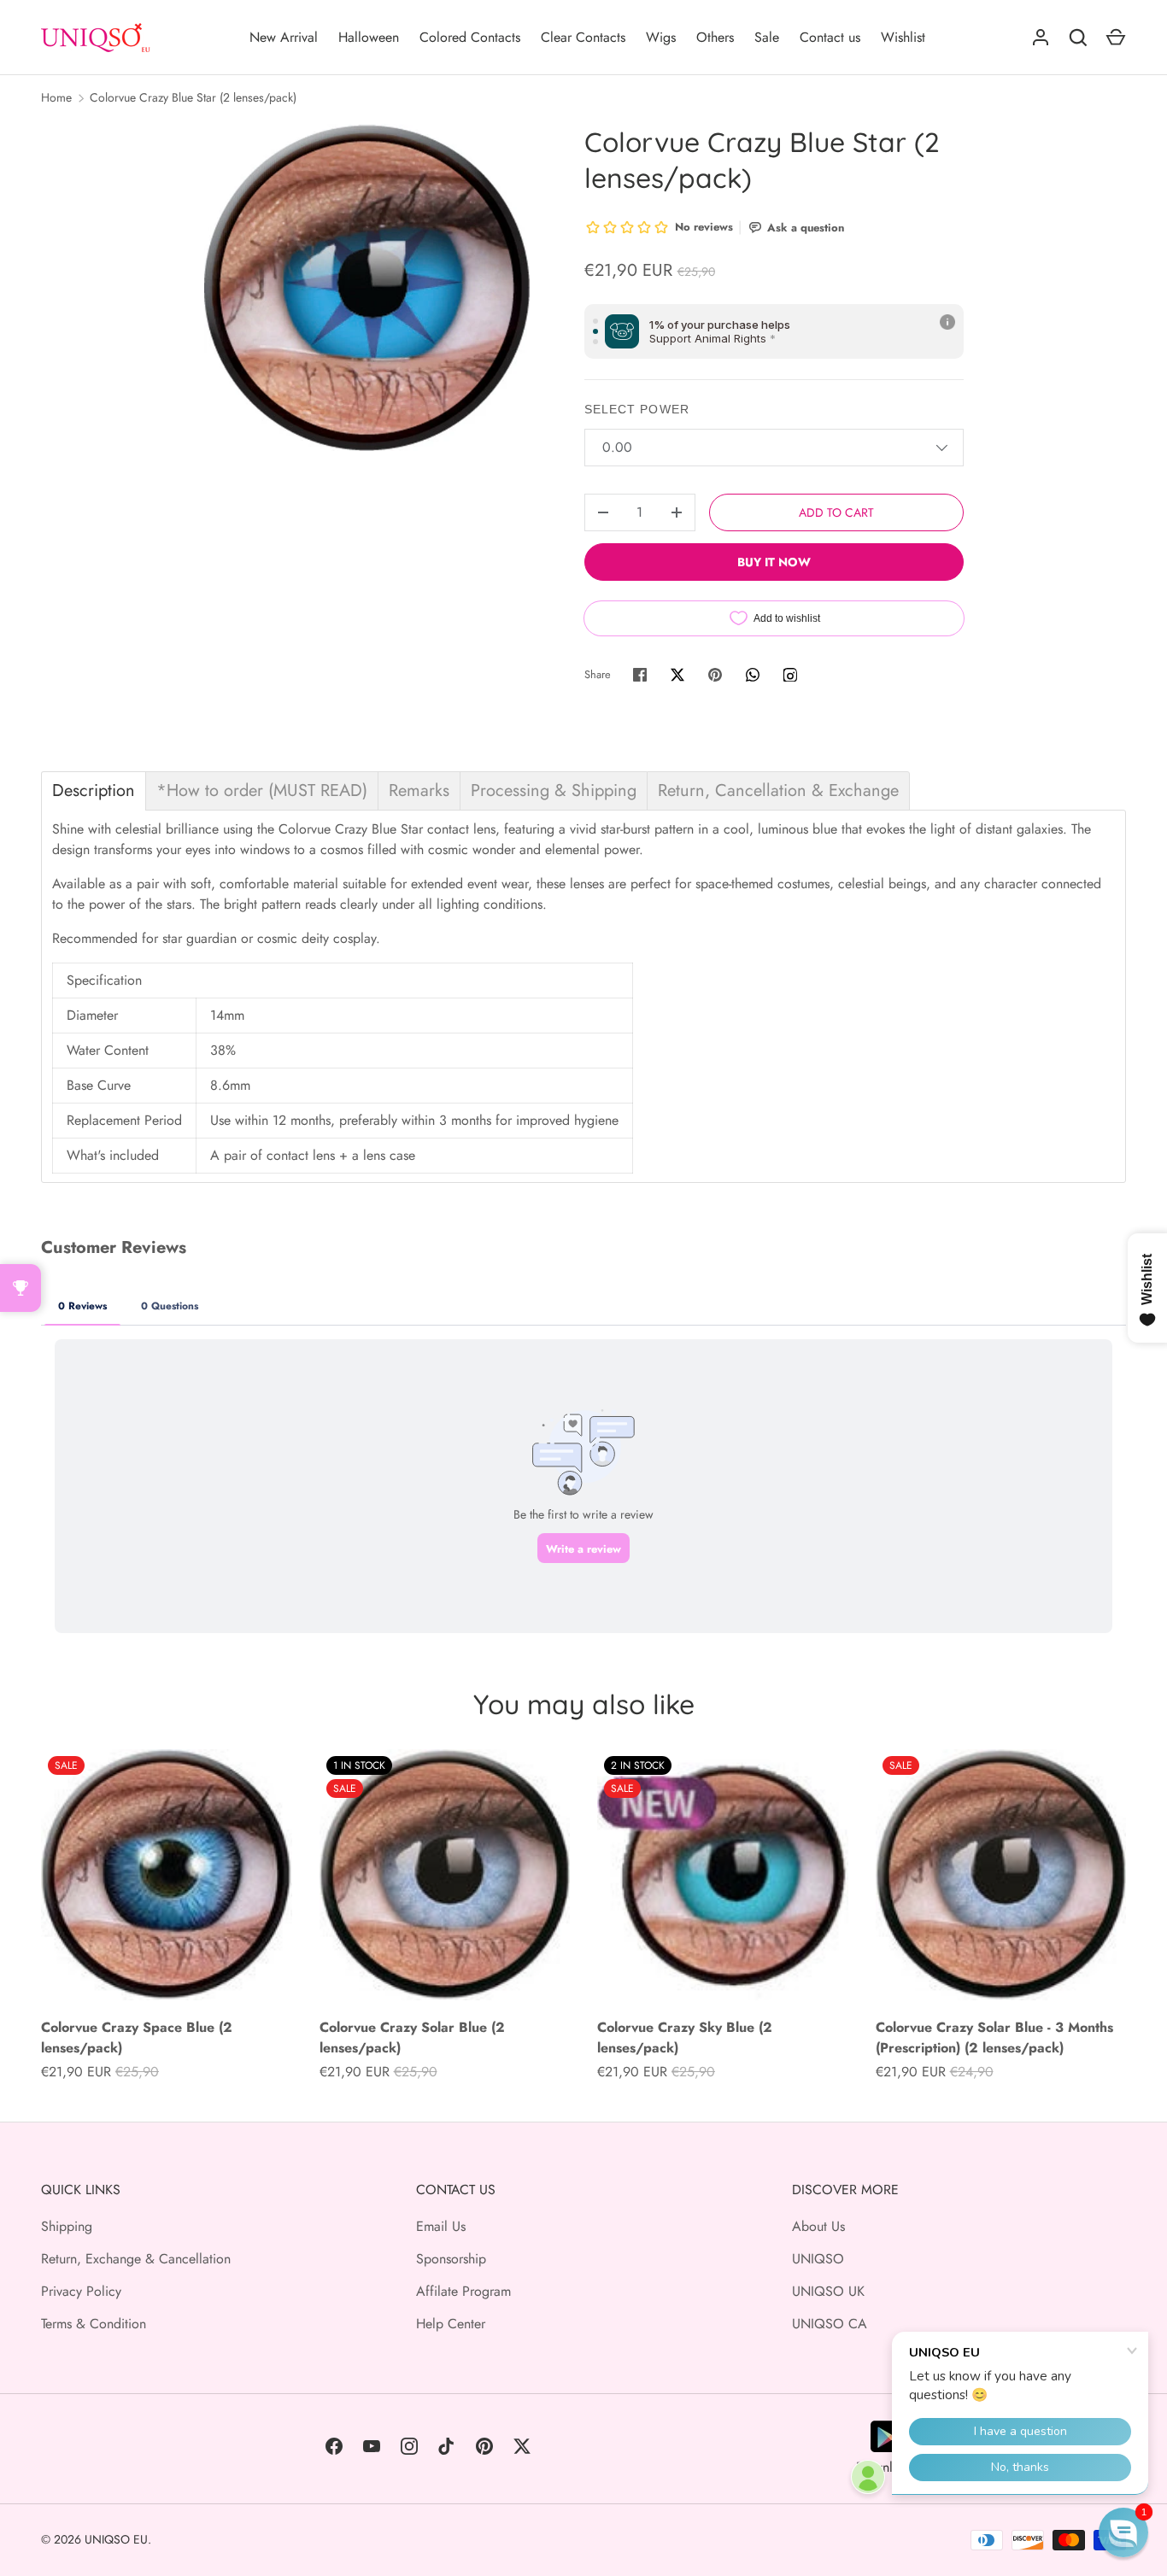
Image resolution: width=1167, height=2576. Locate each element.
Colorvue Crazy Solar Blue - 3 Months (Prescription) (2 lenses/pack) (994, 2037)
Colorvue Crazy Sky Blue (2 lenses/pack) (685, 2037)
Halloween (369, 37)
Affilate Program (463, 2291)
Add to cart (836, 512)
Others (715, 37)
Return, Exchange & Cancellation (136, 2259)
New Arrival (284, 37)
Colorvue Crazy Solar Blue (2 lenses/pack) (412, 2037)
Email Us (441, 2226)
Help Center (451, 2324)
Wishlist (903, 37)
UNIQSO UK (828, 2291)
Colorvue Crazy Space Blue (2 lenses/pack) (137, 2037)
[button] (1123, 2532)
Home (56, 97)
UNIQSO (818, 2259)
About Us (818, 2226)
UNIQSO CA (830, 2324)
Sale (767, 37)
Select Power (637, 409)
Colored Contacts (470, 37)
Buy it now (774, 562)
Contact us (830, 37)
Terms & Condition (94, 2324)
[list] (367, 287)
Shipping (67, 2226)
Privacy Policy (81, 2291)
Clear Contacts (583, 37)
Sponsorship (451, 2259)
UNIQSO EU (116, 2539)
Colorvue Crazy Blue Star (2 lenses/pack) (193, 97)
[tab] (94, 791)
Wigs (661, 37)
